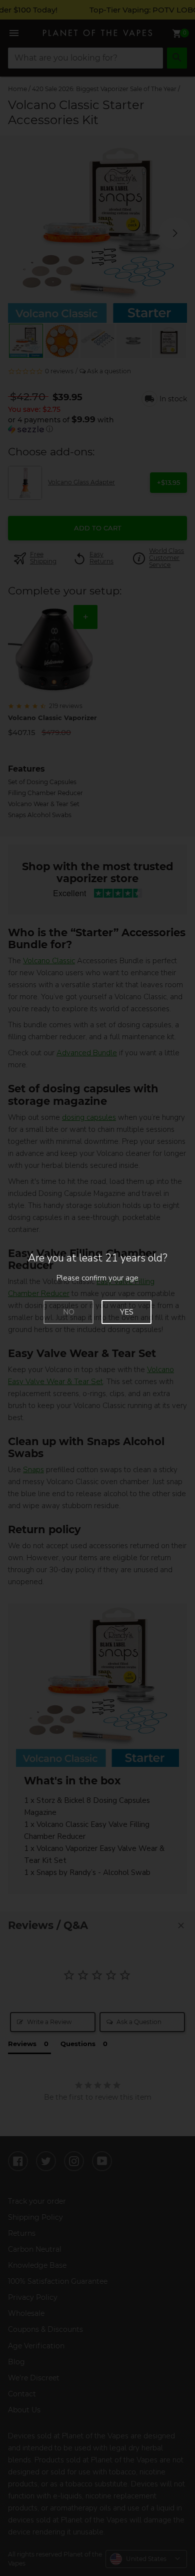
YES (127, 1312)
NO (69, 1312)
